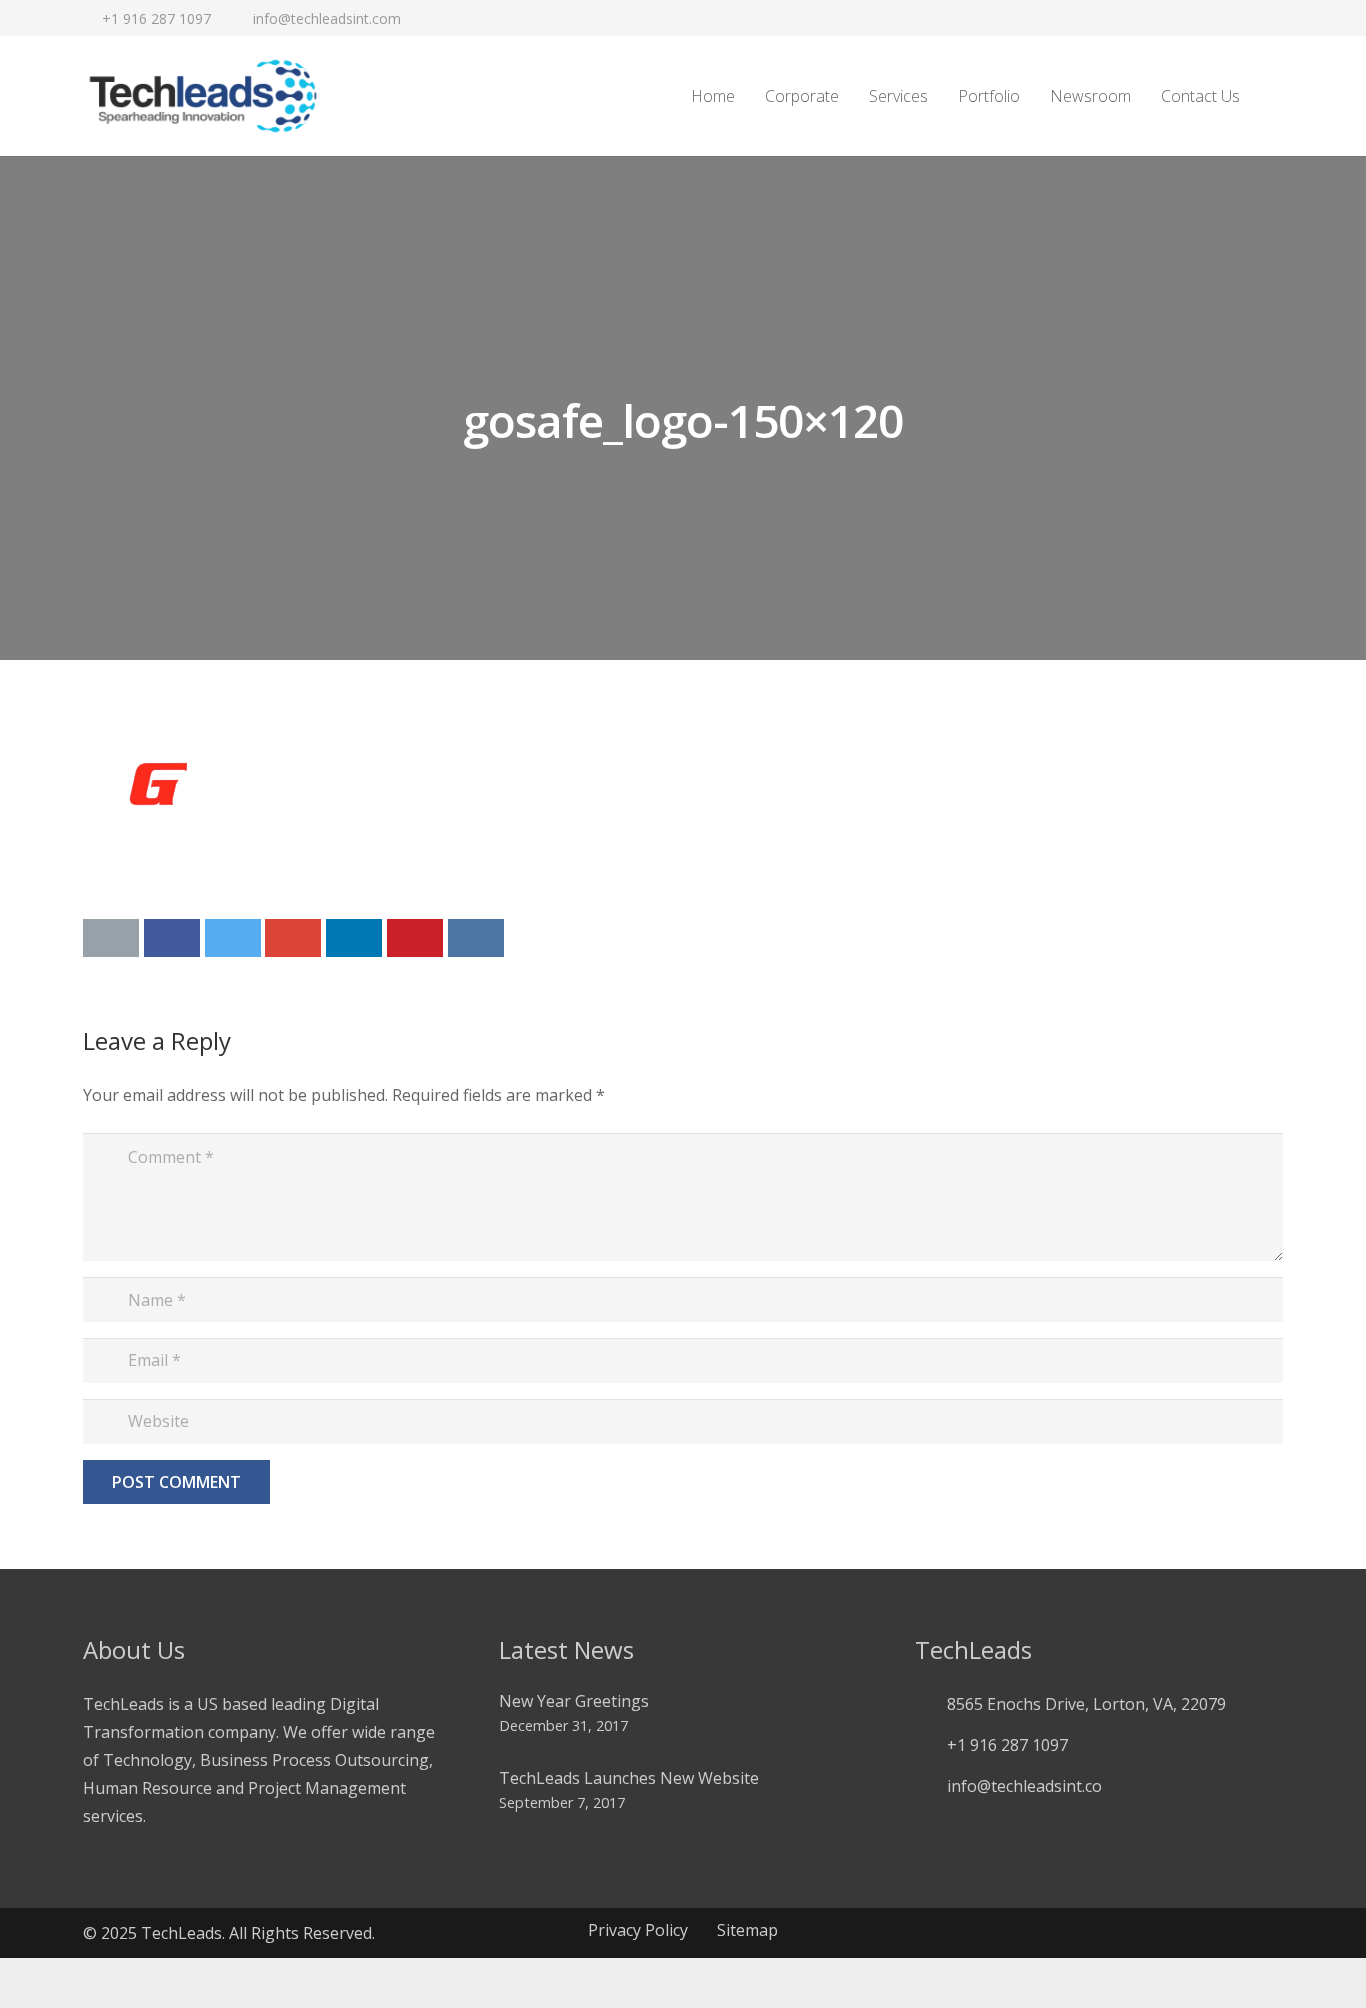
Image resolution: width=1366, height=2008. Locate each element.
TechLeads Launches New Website (629, 1778)
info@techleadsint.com (327, 18)
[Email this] (111, 938)
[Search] (1275, 96)
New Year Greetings (574, 1701)
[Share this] (172, 938)
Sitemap (747, 1930)
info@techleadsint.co (1024, 1786)
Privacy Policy (638, 1930)
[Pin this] (415, 938)
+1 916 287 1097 (156, 18)
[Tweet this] (233, 938)
